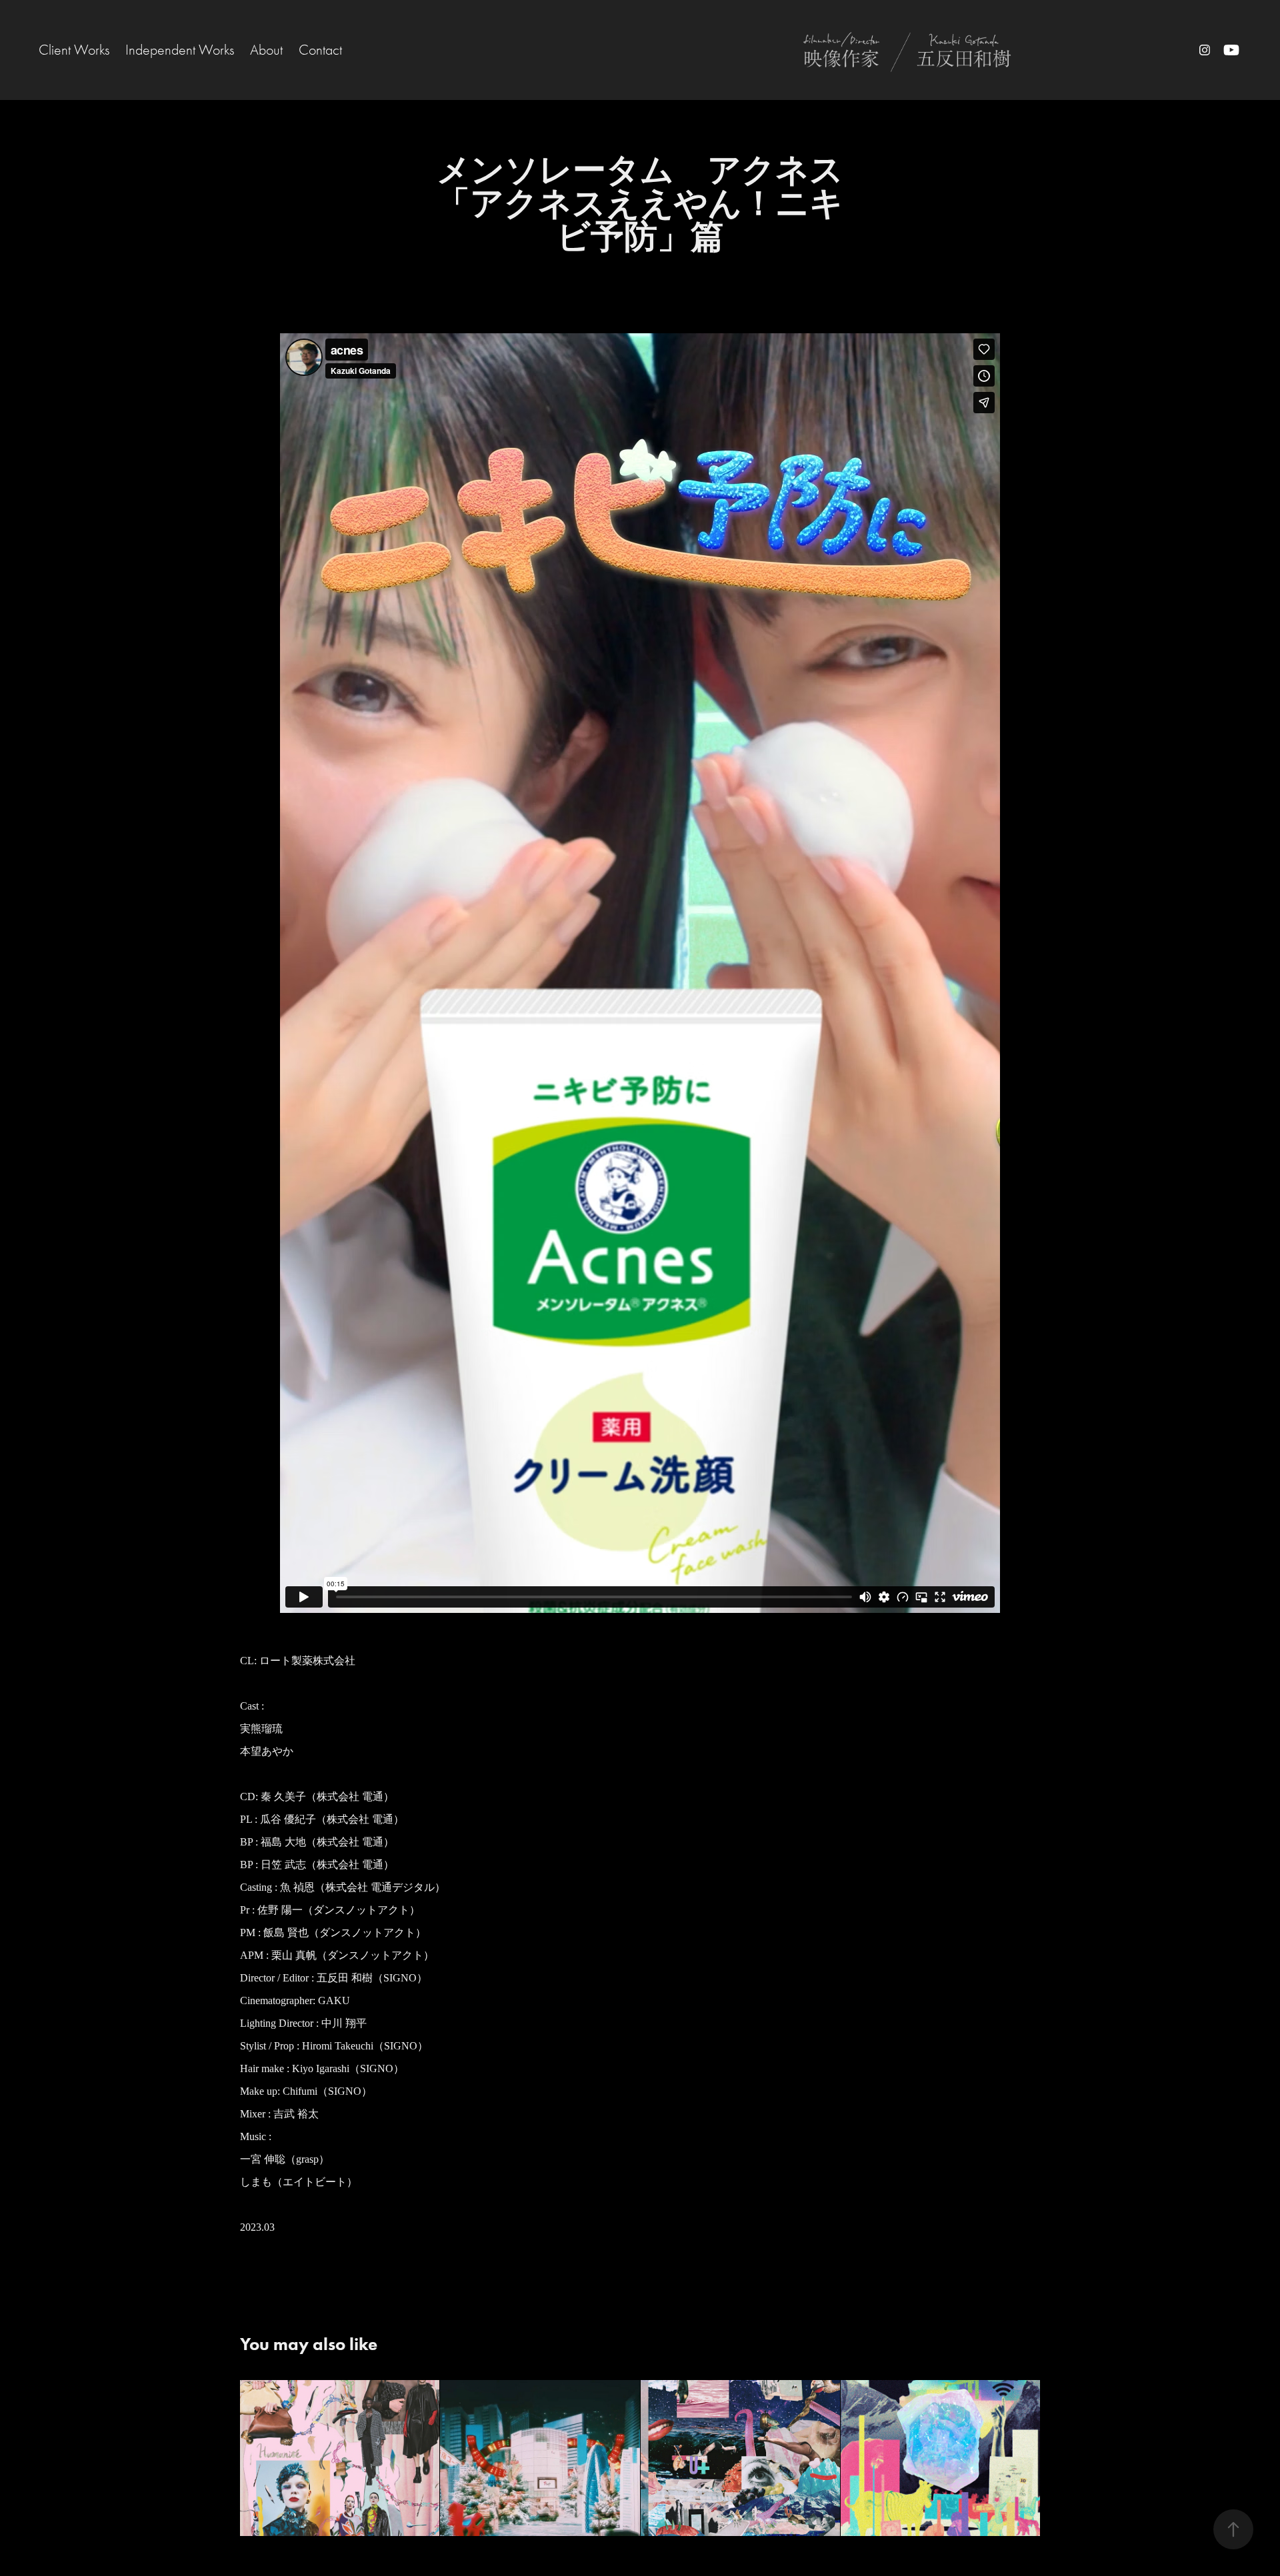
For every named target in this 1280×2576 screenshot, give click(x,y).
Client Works (74, 50)
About (266, 50)
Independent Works (180, 50)
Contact (320, 50)
